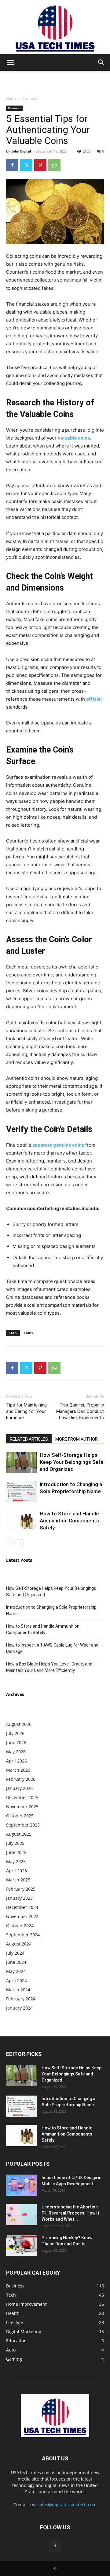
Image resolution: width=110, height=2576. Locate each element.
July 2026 (15, 1733)
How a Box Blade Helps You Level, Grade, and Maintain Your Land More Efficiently (49, 1667)
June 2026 (16, 1742)
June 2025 (16, 1852)
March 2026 (18, 1770)
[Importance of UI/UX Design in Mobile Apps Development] (21, 2185)
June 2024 (16, 1962)
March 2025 (18, 1880)
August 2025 (19, 1834)
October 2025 (20, 1816)
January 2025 (19, 1898)
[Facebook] (12, 165)
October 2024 (20, 1926)
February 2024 (21, 1999)
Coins (28, 1333)
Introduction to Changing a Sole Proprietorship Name (51, 1610)
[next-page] (20, 1543)
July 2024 (15, 1953)
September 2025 (23, 1825)
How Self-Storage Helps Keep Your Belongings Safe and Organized (72, 1462)
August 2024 (19, 1944)
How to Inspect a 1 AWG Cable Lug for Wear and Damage (52, 1648)
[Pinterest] (40, 165)
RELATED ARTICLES (29, 1439)
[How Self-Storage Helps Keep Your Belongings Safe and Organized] (21, 1462)
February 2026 (21, 1779)
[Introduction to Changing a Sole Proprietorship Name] (21, 1491)
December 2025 (22, 1797)
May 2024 (16, 1971)
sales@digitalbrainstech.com (67, 2504)
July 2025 (15, 1843)
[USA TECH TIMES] (55, 27)
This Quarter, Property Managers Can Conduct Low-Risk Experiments (80, 1411)
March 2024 (18, 1990)
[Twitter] (26, 165)
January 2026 (19, 1788)
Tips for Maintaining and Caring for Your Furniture (26, 1411)
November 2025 (22, 1807)
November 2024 (22, 1916)
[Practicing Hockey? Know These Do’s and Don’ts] (21, 2245)
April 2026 (16, 1761)
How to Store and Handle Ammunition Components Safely (69, 1521)
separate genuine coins (58, 1145)
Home (11, 98)
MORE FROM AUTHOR (77, 1439)
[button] (10, 63)
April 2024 (16, 1980)
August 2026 (19, 1724)
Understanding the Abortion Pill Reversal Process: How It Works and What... (70, 2213)
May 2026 (16, 1752)
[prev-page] (10, 1543)
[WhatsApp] (54, 165)
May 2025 (16, 1861)
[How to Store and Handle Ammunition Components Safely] (21, 1521)
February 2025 (21, 1889)
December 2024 (22, 1907)
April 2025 (16, 1871)
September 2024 (23, 1935)
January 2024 (19, 2008)
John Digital (21, 151)
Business (30, 98)
